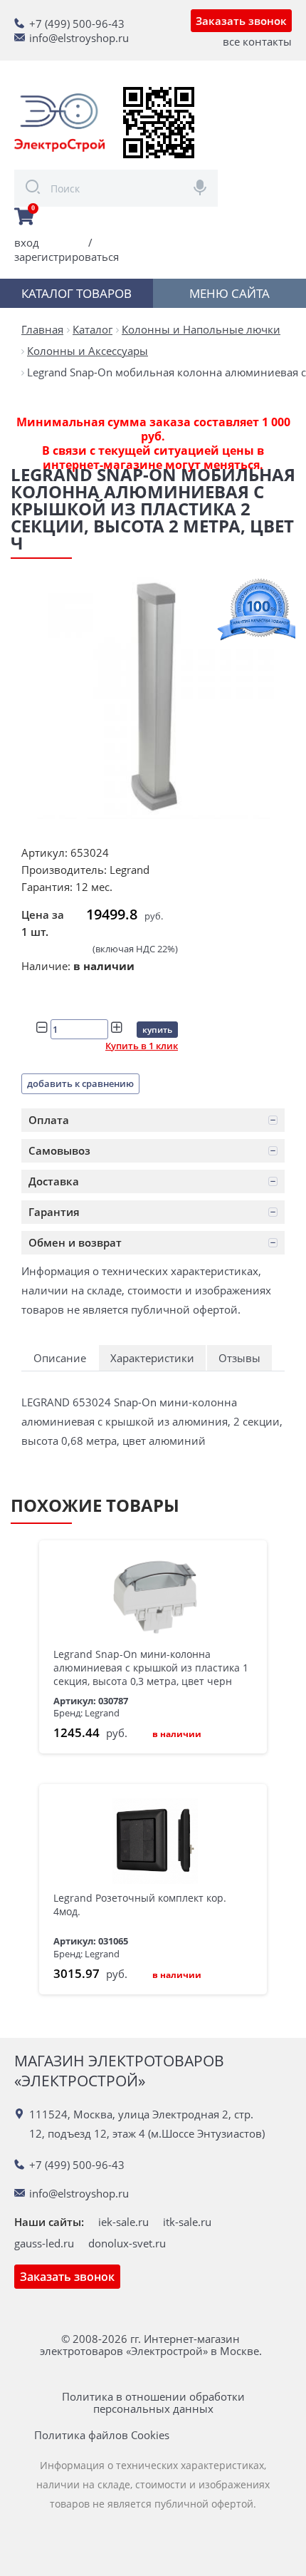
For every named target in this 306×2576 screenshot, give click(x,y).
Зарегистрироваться (67, 257)
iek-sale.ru (123, 2222)
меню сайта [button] (229, 293)
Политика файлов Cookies (102, 2435)
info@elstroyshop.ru (79, 38)
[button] (153, 1120)
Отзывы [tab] (239, 1358)
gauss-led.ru (44, 2243)
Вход (27, 242)
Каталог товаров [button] (76, 293)
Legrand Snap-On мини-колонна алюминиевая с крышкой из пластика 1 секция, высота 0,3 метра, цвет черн (151, 1668)
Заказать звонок (241, 21)
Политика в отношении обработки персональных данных (153, 2403)
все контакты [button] (257, 41)
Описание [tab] (60, 1358)
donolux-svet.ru (127, 2243)
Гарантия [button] (54, 1212)
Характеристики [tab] (152, 1358)
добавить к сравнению (80, 1083)
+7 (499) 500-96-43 (77, 24)
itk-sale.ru (187, 2222)
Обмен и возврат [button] (75, 1242)
